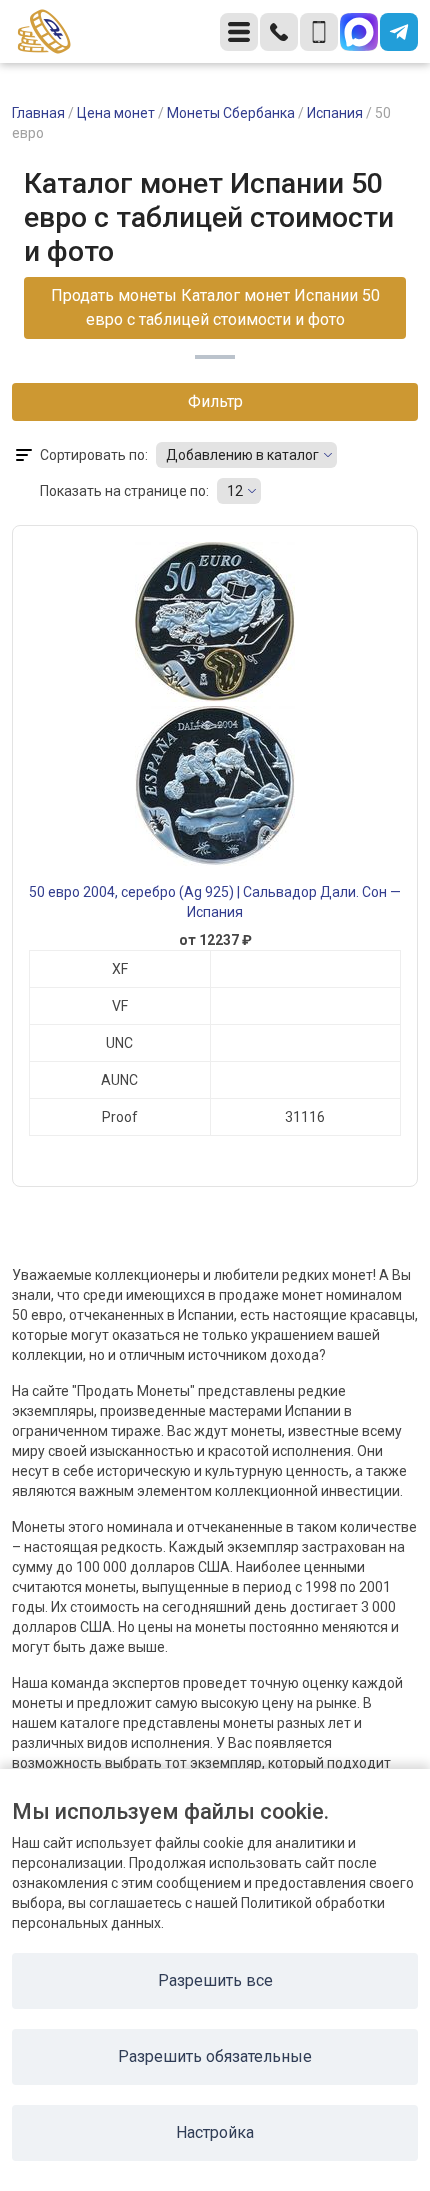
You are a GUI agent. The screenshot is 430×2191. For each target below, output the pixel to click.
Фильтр (215, 401)
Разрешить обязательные (215, 2056)
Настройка (215, 2132)
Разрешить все (215, 1980)
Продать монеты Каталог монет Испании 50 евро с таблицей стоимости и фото (215, 307)
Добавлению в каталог (242, 455)
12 (235, 491)
